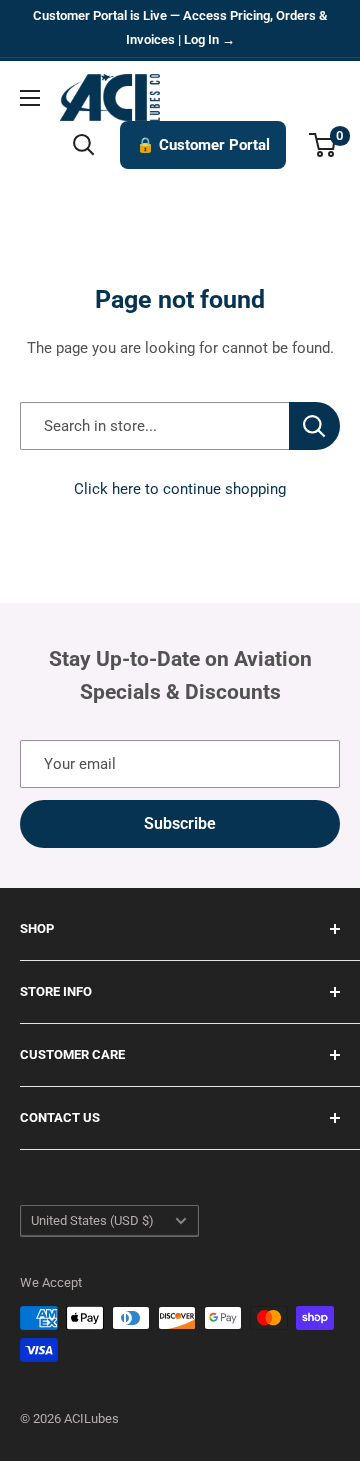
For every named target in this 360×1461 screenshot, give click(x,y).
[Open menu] (30, 98)
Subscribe (180, 823)
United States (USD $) (92, 1220)
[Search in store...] (314, 426)
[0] (323, 145)
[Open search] (84, 145)
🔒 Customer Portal (203, 145)
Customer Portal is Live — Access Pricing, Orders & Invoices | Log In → (180, 27)
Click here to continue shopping (180, 489)
